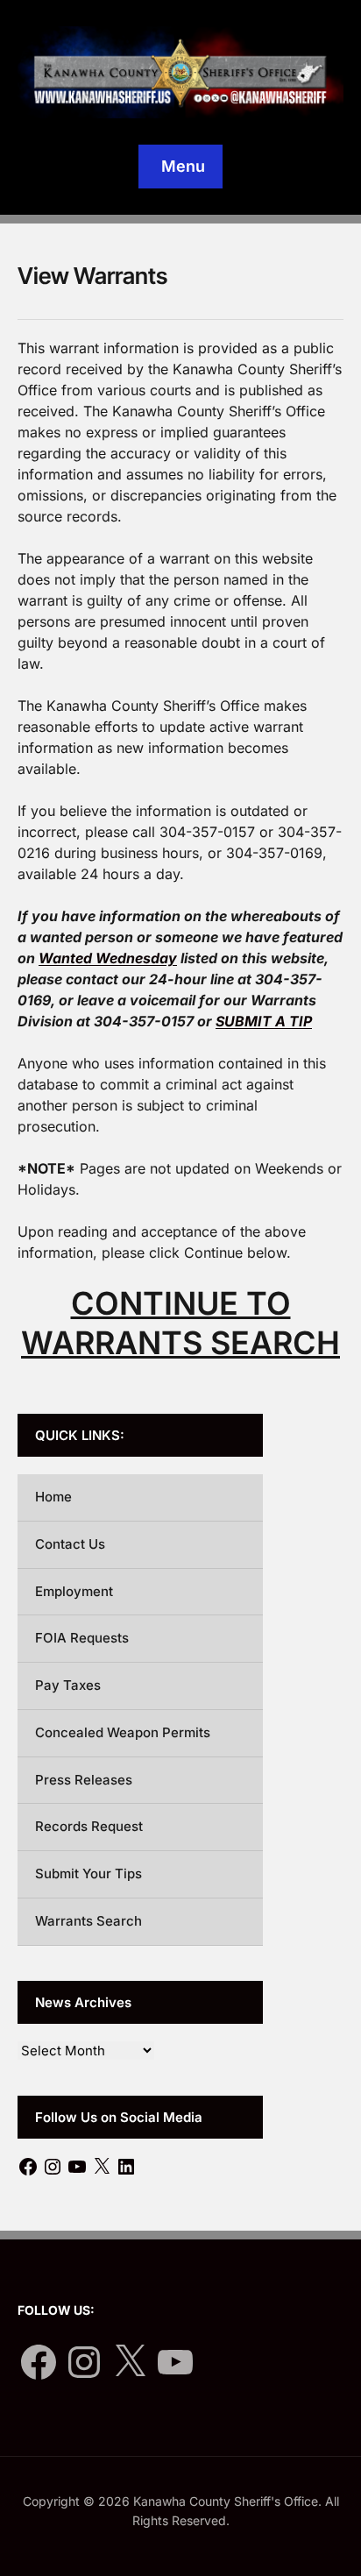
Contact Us (70, 1544)
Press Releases (84, 1780)
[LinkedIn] (126, 2167)
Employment (74, 1591)
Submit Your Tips (88, 1873)
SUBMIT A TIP (264, 1021)
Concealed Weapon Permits (123, 1732)
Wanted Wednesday (108, 958)
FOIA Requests (82, 1638)
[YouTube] (77, 2167)
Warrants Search (88, 1921)
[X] (102, 2167)
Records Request (89, 1826)
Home (53, 1497)
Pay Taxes (68, 1685)
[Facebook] (28, 2167)
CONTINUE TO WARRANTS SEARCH (180, 1323)
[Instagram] (53, 2167)
